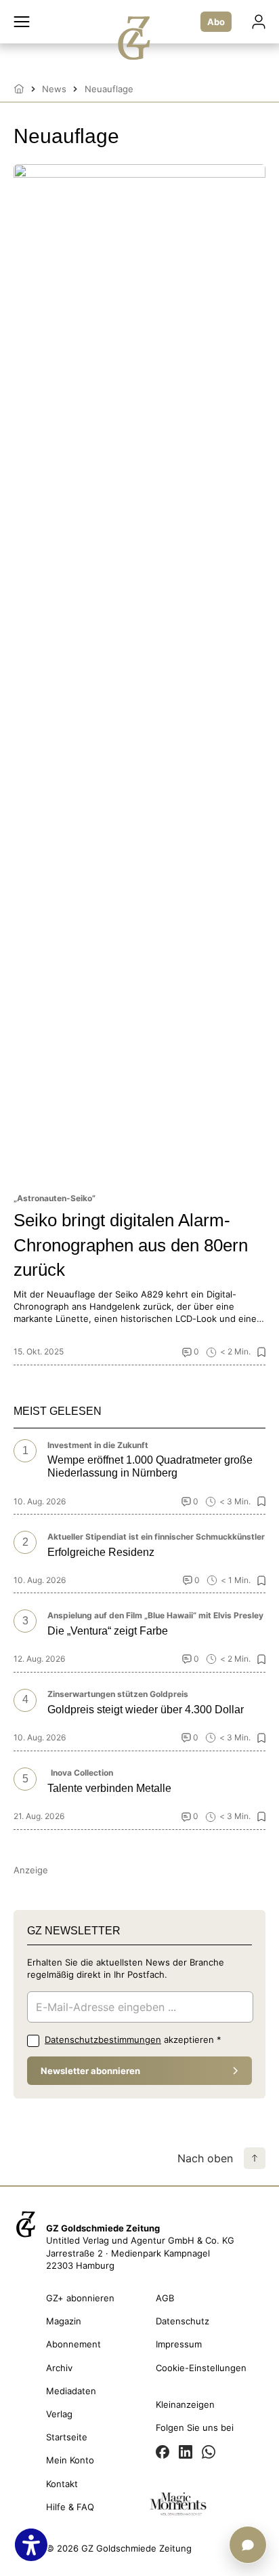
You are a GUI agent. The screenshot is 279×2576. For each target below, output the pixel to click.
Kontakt (62, 2484)
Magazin (64, 2321)
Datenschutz (183, 2321)
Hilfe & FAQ (70, 2507)
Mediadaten (71, 2391)
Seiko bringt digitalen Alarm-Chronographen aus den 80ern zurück (131, 1245)
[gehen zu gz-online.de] (26, 2236)
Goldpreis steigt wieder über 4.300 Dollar (146, 1710)
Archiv (59, 2368)
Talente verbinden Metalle (109, 1788)
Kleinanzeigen (185, 2404)
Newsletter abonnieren (90, 2071)
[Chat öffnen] (248, 2545)
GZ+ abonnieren (80, 2298)
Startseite (67, 2437)
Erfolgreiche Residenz (101, 1552)
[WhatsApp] (209, 2453)
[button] (22, 22)
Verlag (59, 2414)
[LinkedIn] (186, 2453)
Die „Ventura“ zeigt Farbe (108, 1631)
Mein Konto (70, 2460)
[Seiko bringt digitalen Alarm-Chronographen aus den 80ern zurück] (139, 673)
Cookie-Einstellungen (201, 2368)
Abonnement (73, 2344)
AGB (165, 2298)
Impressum (179, 2344)
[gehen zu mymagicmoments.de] (178, 2506)
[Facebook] (163, 2453)
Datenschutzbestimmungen (103, 2040)
